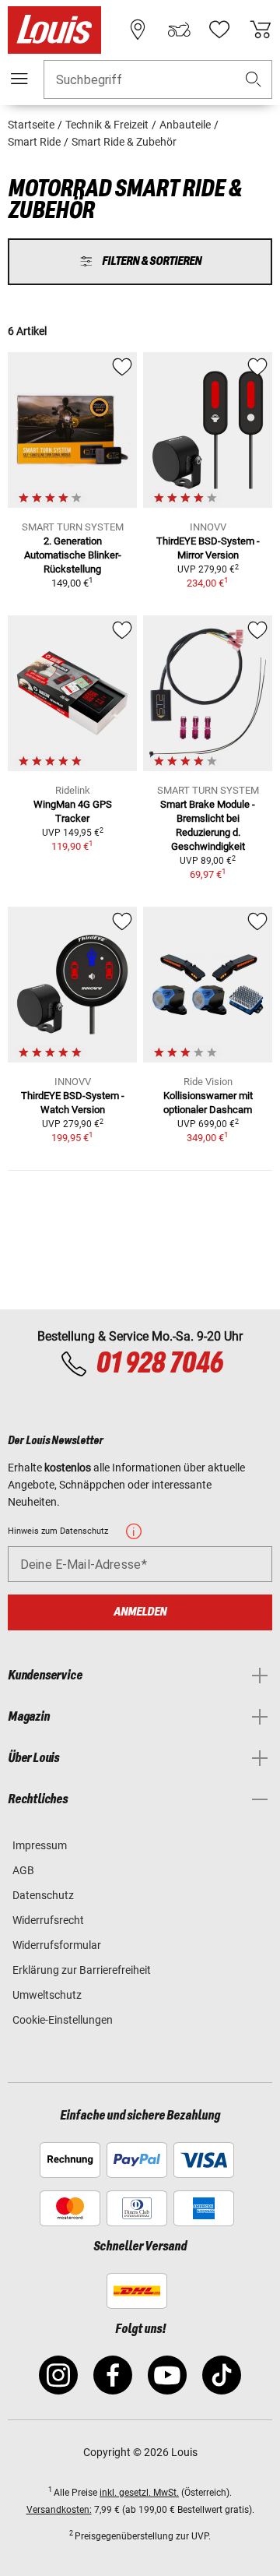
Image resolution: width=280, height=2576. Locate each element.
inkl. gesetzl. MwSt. (139, 2493)
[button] (254, 80)
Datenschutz (43, 1895)
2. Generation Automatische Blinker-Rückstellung (73, 555)
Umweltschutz (47, 1995)
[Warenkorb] (261, 30)
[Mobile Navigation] (19, 79)
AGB (23, 1870)
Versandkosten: (59, 2510)
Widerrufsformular (57, 1945)
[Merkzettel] (219, 30)
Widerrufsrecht (48, 1920)
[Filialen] (138, 30)
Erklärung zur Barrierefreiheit (82, 1970)
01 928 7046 (159, 1364)
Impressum (40, 1845)
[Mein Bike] (179, 30)
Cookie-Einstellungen (63, 2020)
